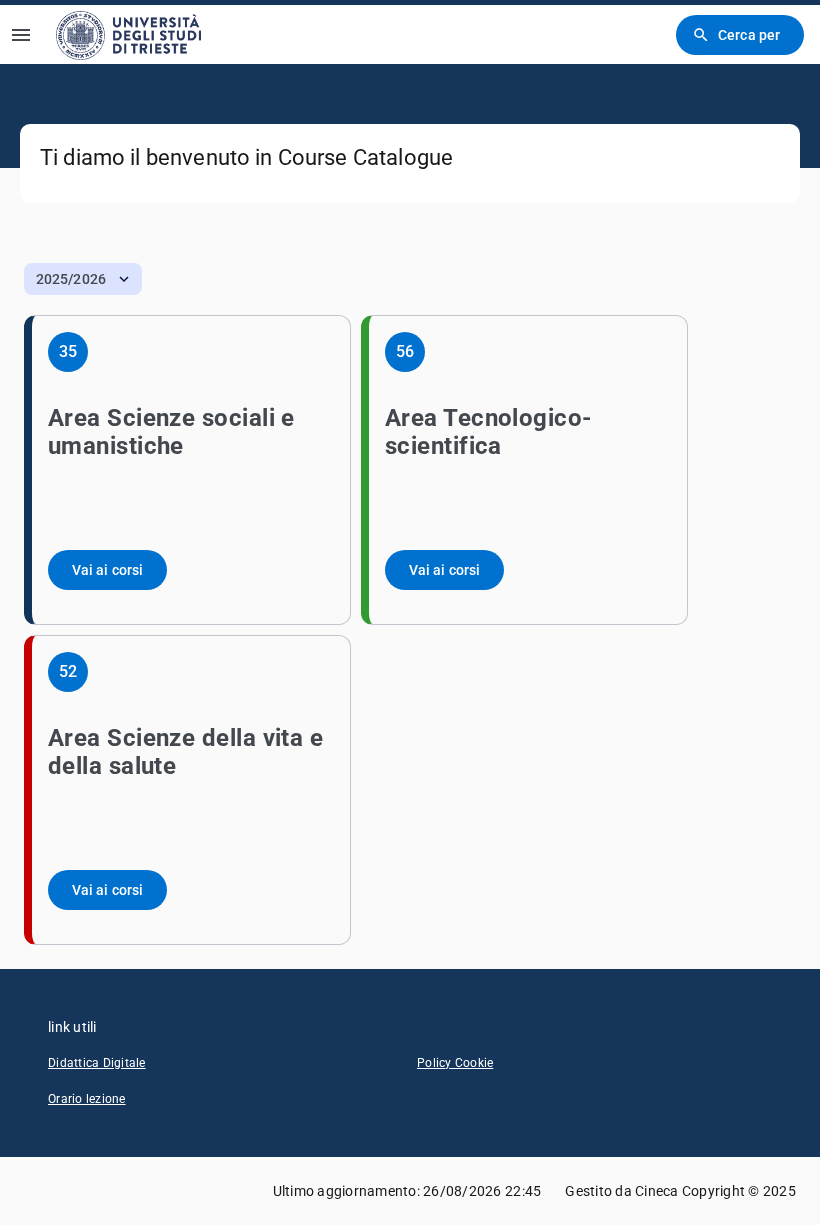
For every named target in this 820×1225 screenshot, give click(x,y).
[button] (83, 279)
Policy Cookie (455, 1063)
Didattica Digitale (97, 1063)
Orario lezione (87, 1099)
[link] (128, 34)
